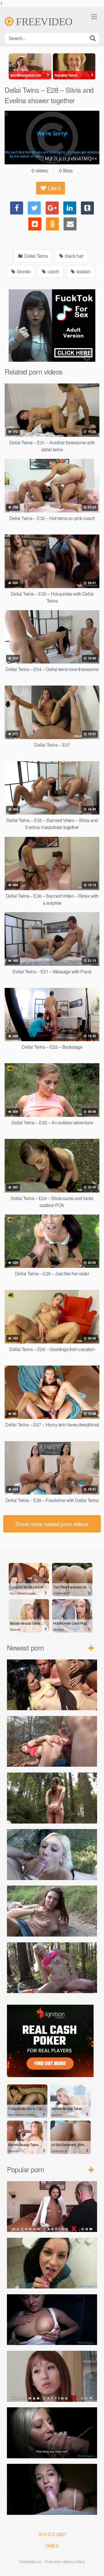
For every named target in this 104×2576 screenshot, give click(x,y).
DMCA (52, 2546)
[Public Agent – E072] (52, 2263)
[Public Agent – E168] (52, 2489)
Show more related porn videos (52, 1524)
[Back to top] (94, 2566)
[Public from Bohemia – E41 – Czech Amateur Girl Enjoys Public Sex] (52, 1911)
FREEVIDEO (43, 21)
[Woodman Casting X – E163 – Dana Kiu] (52, 2376)
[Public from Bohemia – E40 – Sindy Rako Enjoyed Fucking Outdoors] (52, 1968)
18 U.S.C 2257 (52, 2534)
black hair (74, 256)
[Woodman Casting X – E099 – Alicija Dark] (52, 2207)
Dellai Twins (36, 256)
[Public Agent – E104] (52, 2320)
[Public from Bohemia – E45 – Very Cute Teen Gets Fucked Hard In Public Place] (52, 1685)
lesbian (83, 271)
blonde (23, 271)
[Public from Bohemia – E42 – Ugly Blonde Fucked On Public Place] (52, 1855)
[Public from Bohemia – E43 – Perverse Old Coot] (52, 1798)
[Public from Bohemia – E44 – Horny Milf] (52, 1741)
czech (53, 271)
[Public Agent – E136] (52, 2433)
